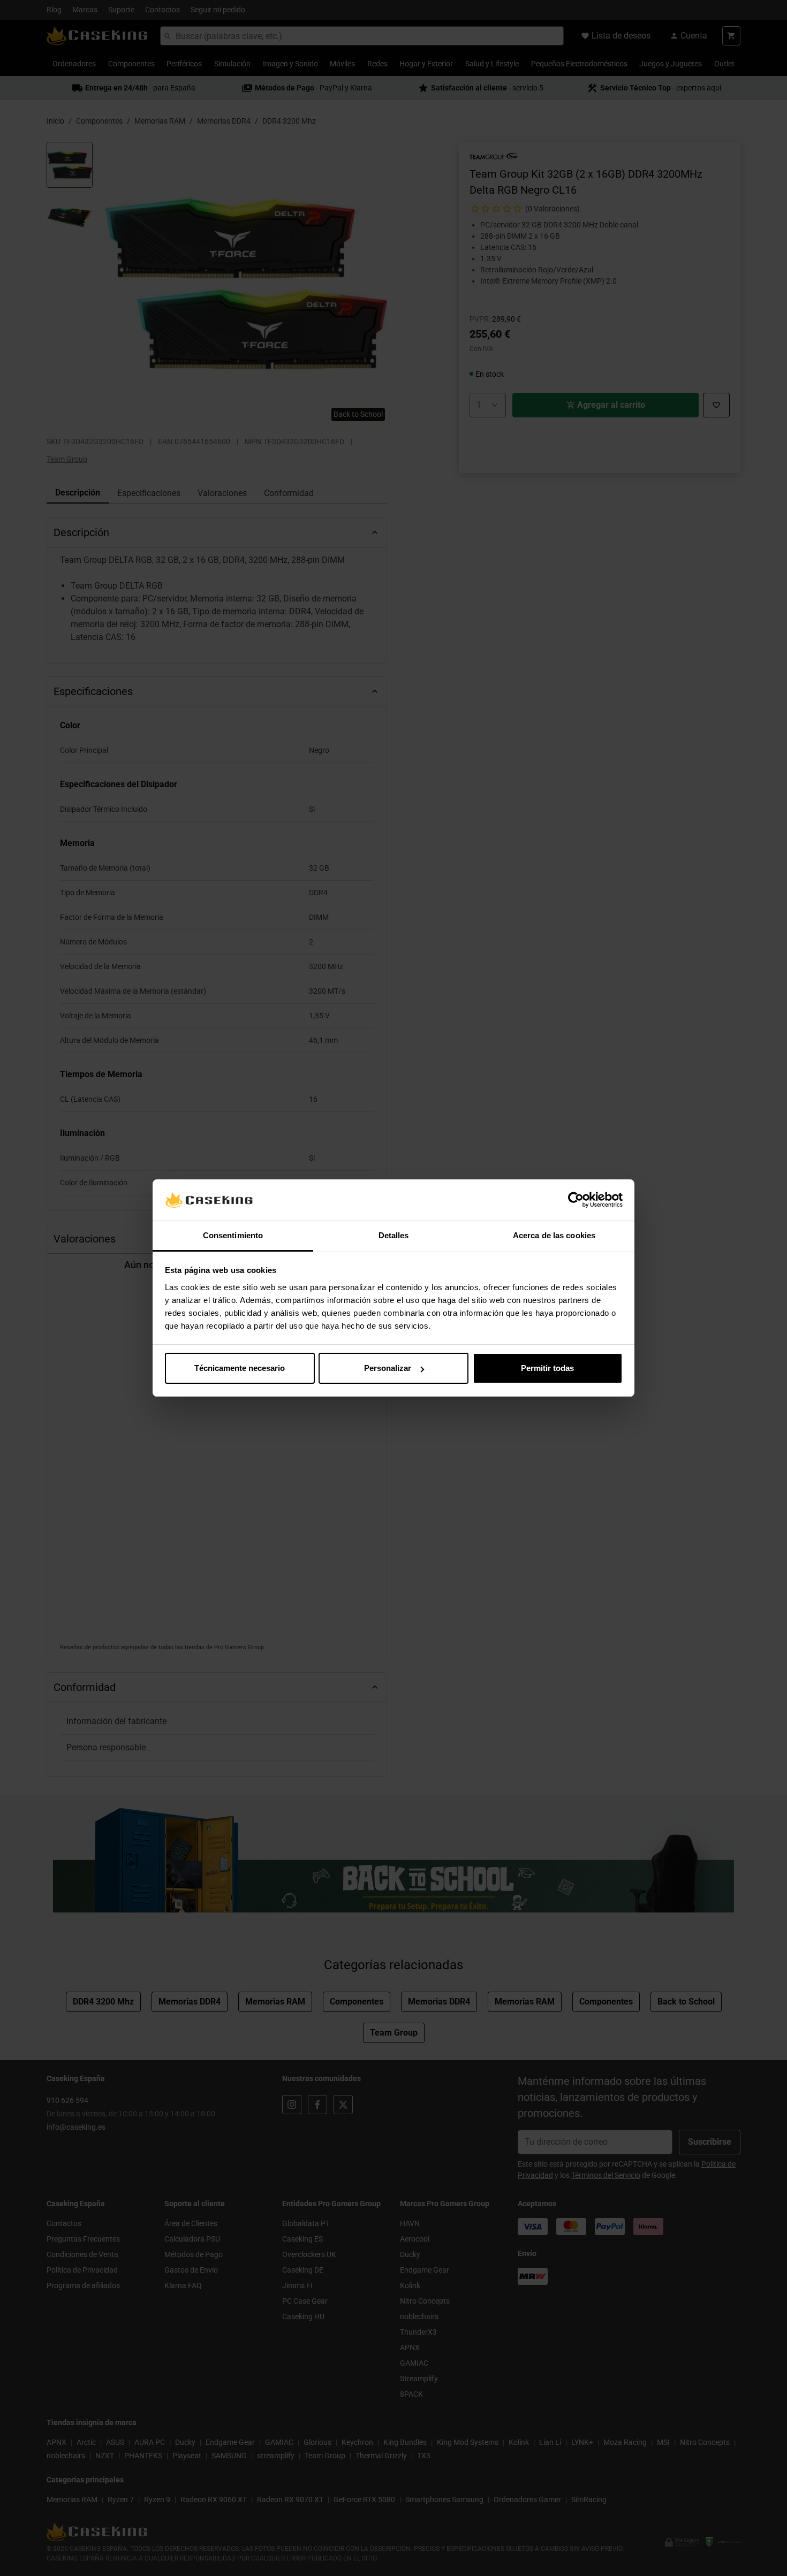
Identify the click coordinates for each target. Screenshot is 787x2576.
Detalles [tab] (394, 1235)
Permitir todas (547, 1368)
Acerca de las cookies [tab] (554, 1235)
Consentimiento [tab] (233, 1235)
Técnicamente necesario (240, 1368)
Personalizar (388, 1368)
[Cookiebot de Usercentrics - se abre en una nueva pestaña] (576, 1200)
